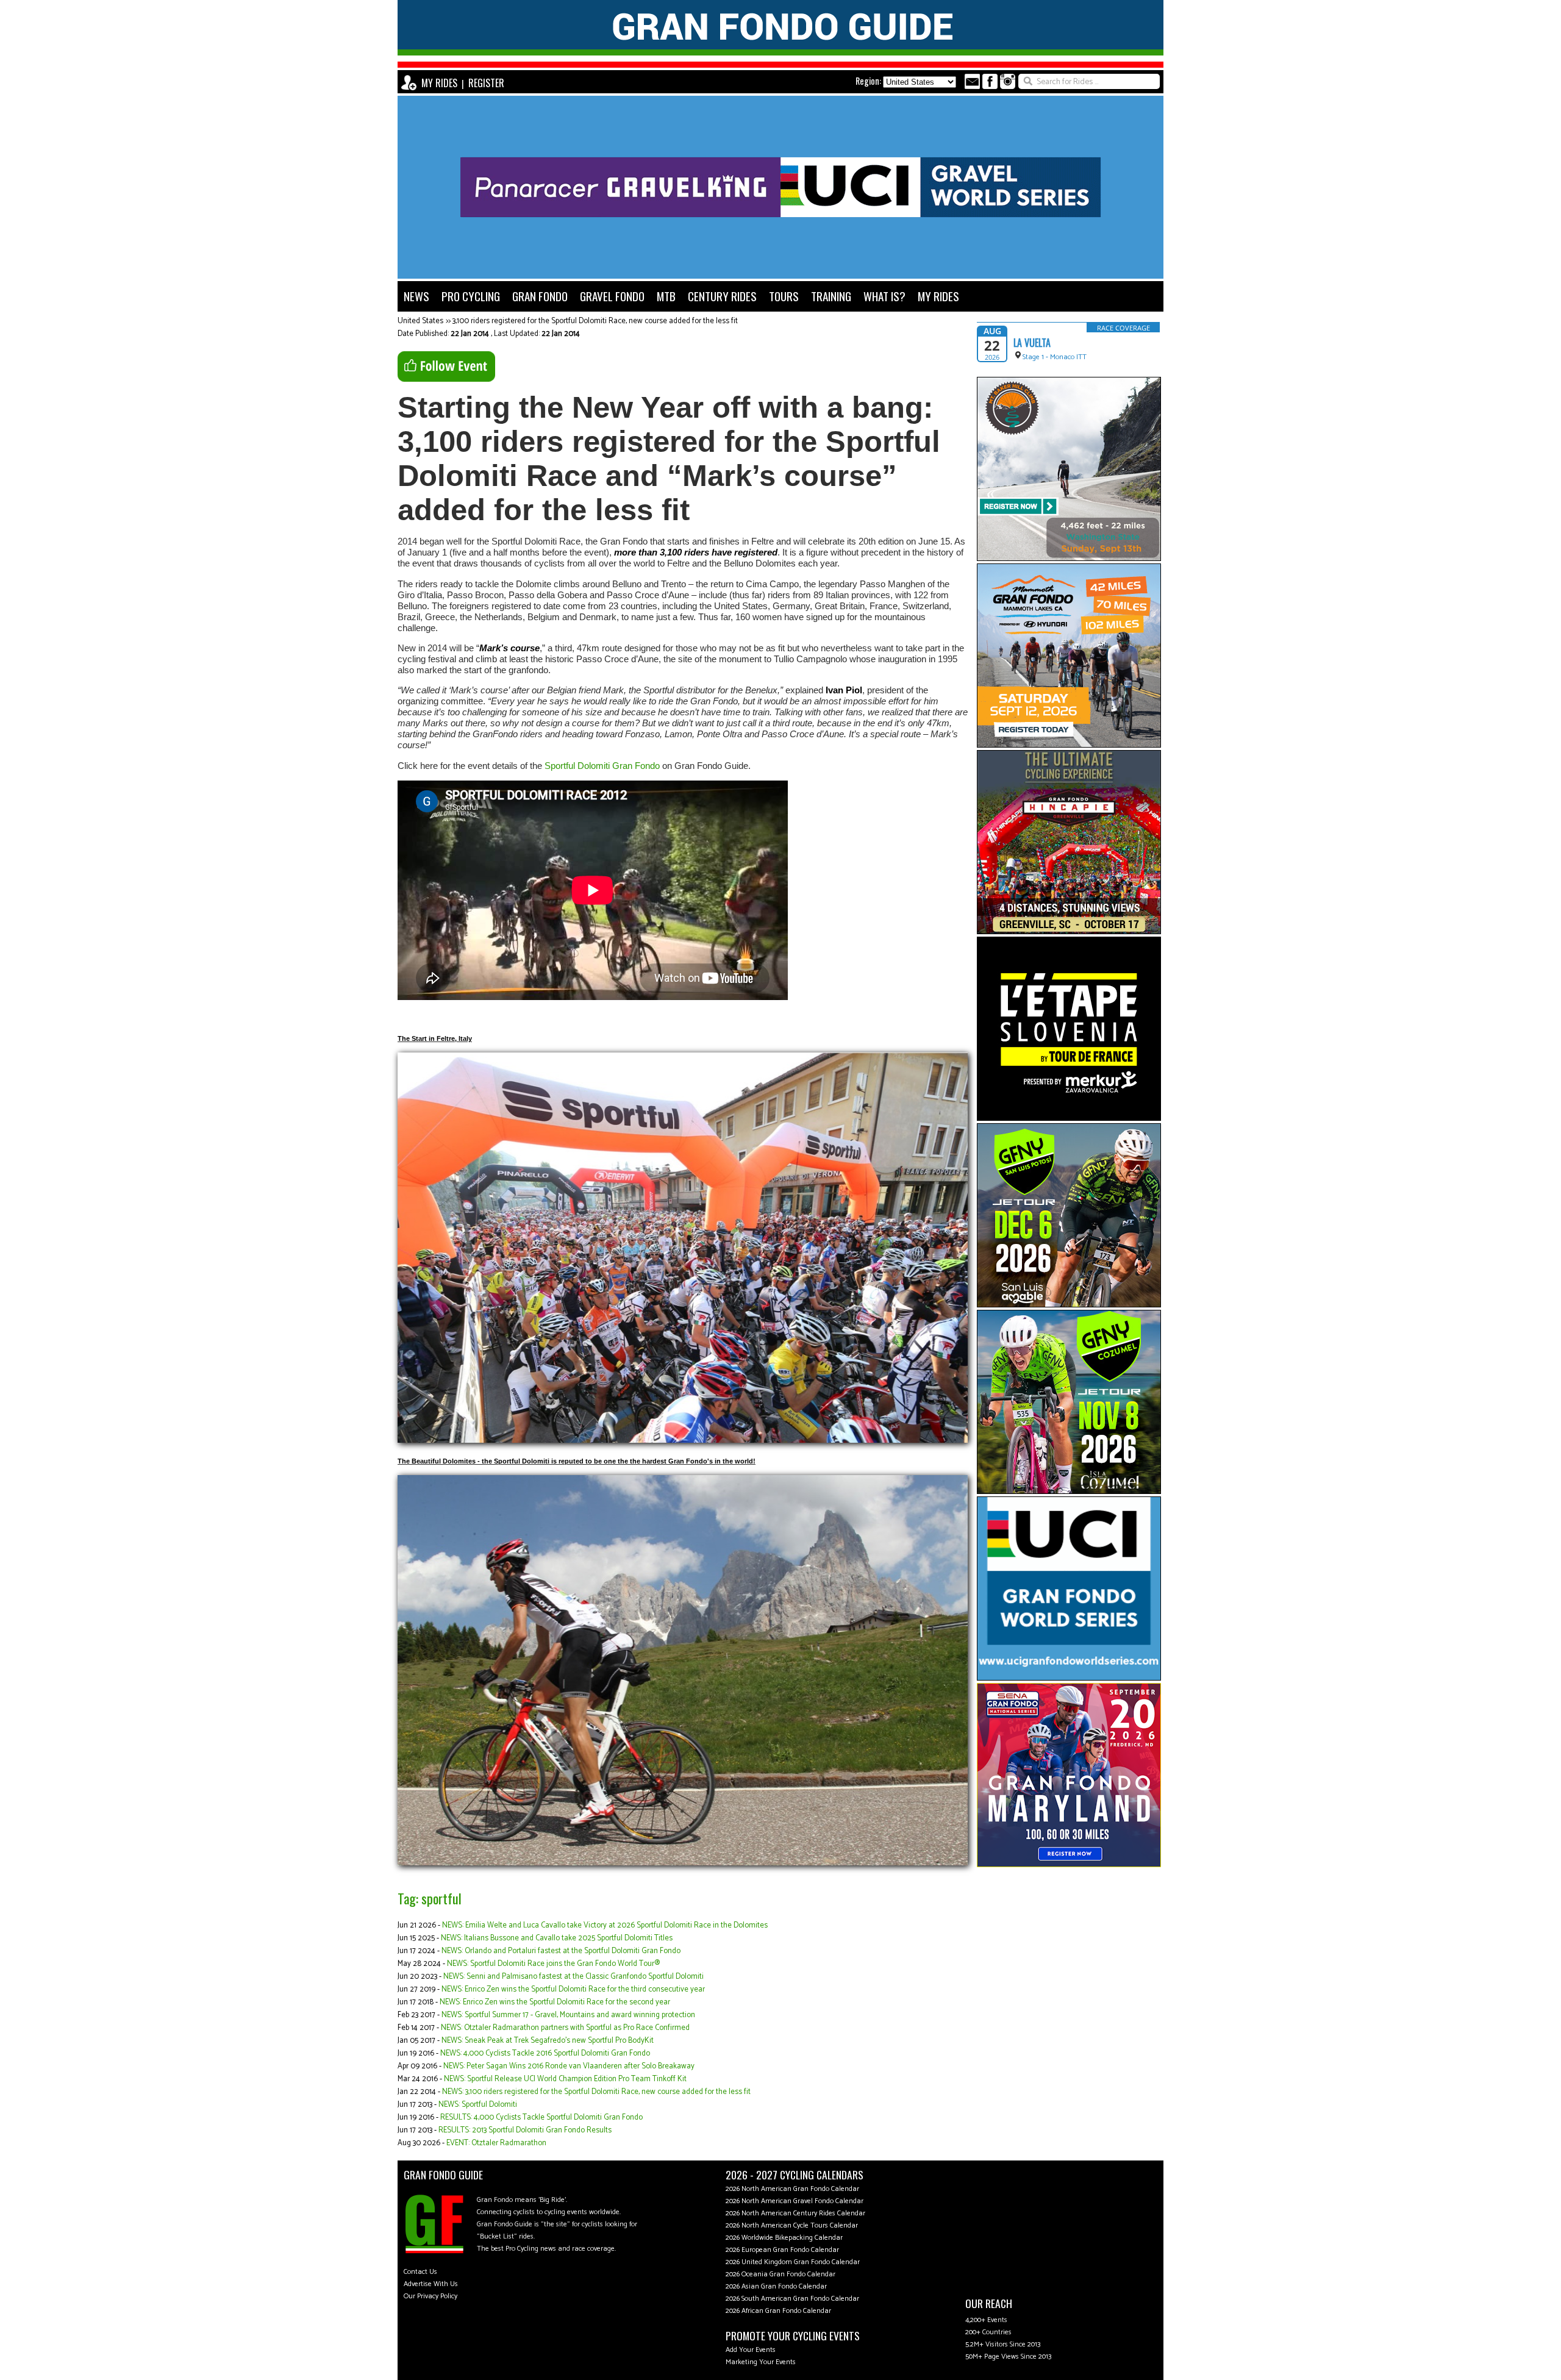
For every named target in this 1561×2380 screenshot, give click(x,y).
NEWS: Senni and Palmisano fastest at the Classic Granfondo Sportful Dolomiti (573, 1977)
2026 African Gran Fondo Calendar (778, 2311)
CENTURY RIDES (722, 296)
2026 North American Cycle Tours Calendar (792, 2225)
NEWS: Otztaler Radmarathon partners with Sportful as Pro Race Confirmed (565, 2028)
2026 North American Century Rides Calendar (795, 2213)
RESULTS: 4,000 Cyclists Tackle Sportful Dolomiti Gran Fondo (541, 2117)
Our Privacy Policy (430, 2296)
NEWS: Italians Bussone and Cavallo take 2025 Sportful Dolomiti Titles (557, 1938)
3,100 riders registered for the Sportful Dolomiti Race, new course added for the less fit (595, 321)
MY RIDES (439, 83)
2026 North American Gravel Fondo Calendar (795, 2201)
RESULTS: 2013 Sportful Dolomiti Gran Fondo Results (525, 2130)
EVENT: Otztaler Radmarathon (496, 2143)
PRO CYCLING (471, 296)
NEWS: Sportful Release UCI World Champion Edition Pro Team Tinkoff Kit (565, 2079)
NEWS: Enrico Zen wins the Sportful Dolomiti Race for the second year (555, 2002)
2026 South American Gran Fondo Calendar (792, 2299)
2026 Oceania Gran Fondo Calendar (780, 2274)
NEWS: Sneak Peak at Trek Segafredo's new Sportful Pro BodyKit (548, 2041)
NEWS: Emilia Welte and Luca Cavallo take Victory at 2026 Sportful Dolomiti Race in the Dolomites (605, 1925)
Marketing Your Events (761, 2362)
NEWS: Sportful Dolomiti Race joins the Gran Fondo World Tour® (553, 1964)
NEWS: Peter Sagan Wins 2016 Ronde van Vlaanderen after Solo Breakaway (569, 2066)
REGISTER (486, 83)
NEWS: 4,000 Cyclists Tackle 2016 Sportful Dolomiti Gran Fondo (545, 2053)
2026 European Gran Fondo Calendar (782, 2250)
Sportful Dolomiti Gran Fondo (602, 766)
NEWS (416, 296)
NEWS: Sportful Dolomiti (478, 2105)
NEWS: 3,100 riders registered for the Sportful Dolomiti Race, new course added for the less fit (596, 2092)
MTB (666, 296)
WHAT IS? (884, 296)
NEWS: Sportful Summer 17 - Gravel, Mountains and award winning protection (568, 2015)
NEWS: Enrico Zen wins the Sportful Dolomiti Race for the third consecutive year (573, 1989)
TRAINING (831, 296)
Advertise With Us (431, 2284)
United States (420, 321)
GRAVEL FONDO (612, 296)
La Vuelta (1032, 343)
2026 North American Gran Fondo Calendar (792, 2189)
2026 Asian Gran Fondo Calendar (776, 2286)
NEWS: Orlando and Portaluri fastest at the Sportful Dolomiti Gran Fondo (561, 1951)
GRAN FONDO (540, 296)
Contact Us (420, 2272)
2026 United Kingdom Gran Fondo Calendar (793, 2262)
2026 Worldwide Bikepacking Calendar (784, 2238)
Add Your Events (751, 2350)
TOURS (784, 296)
